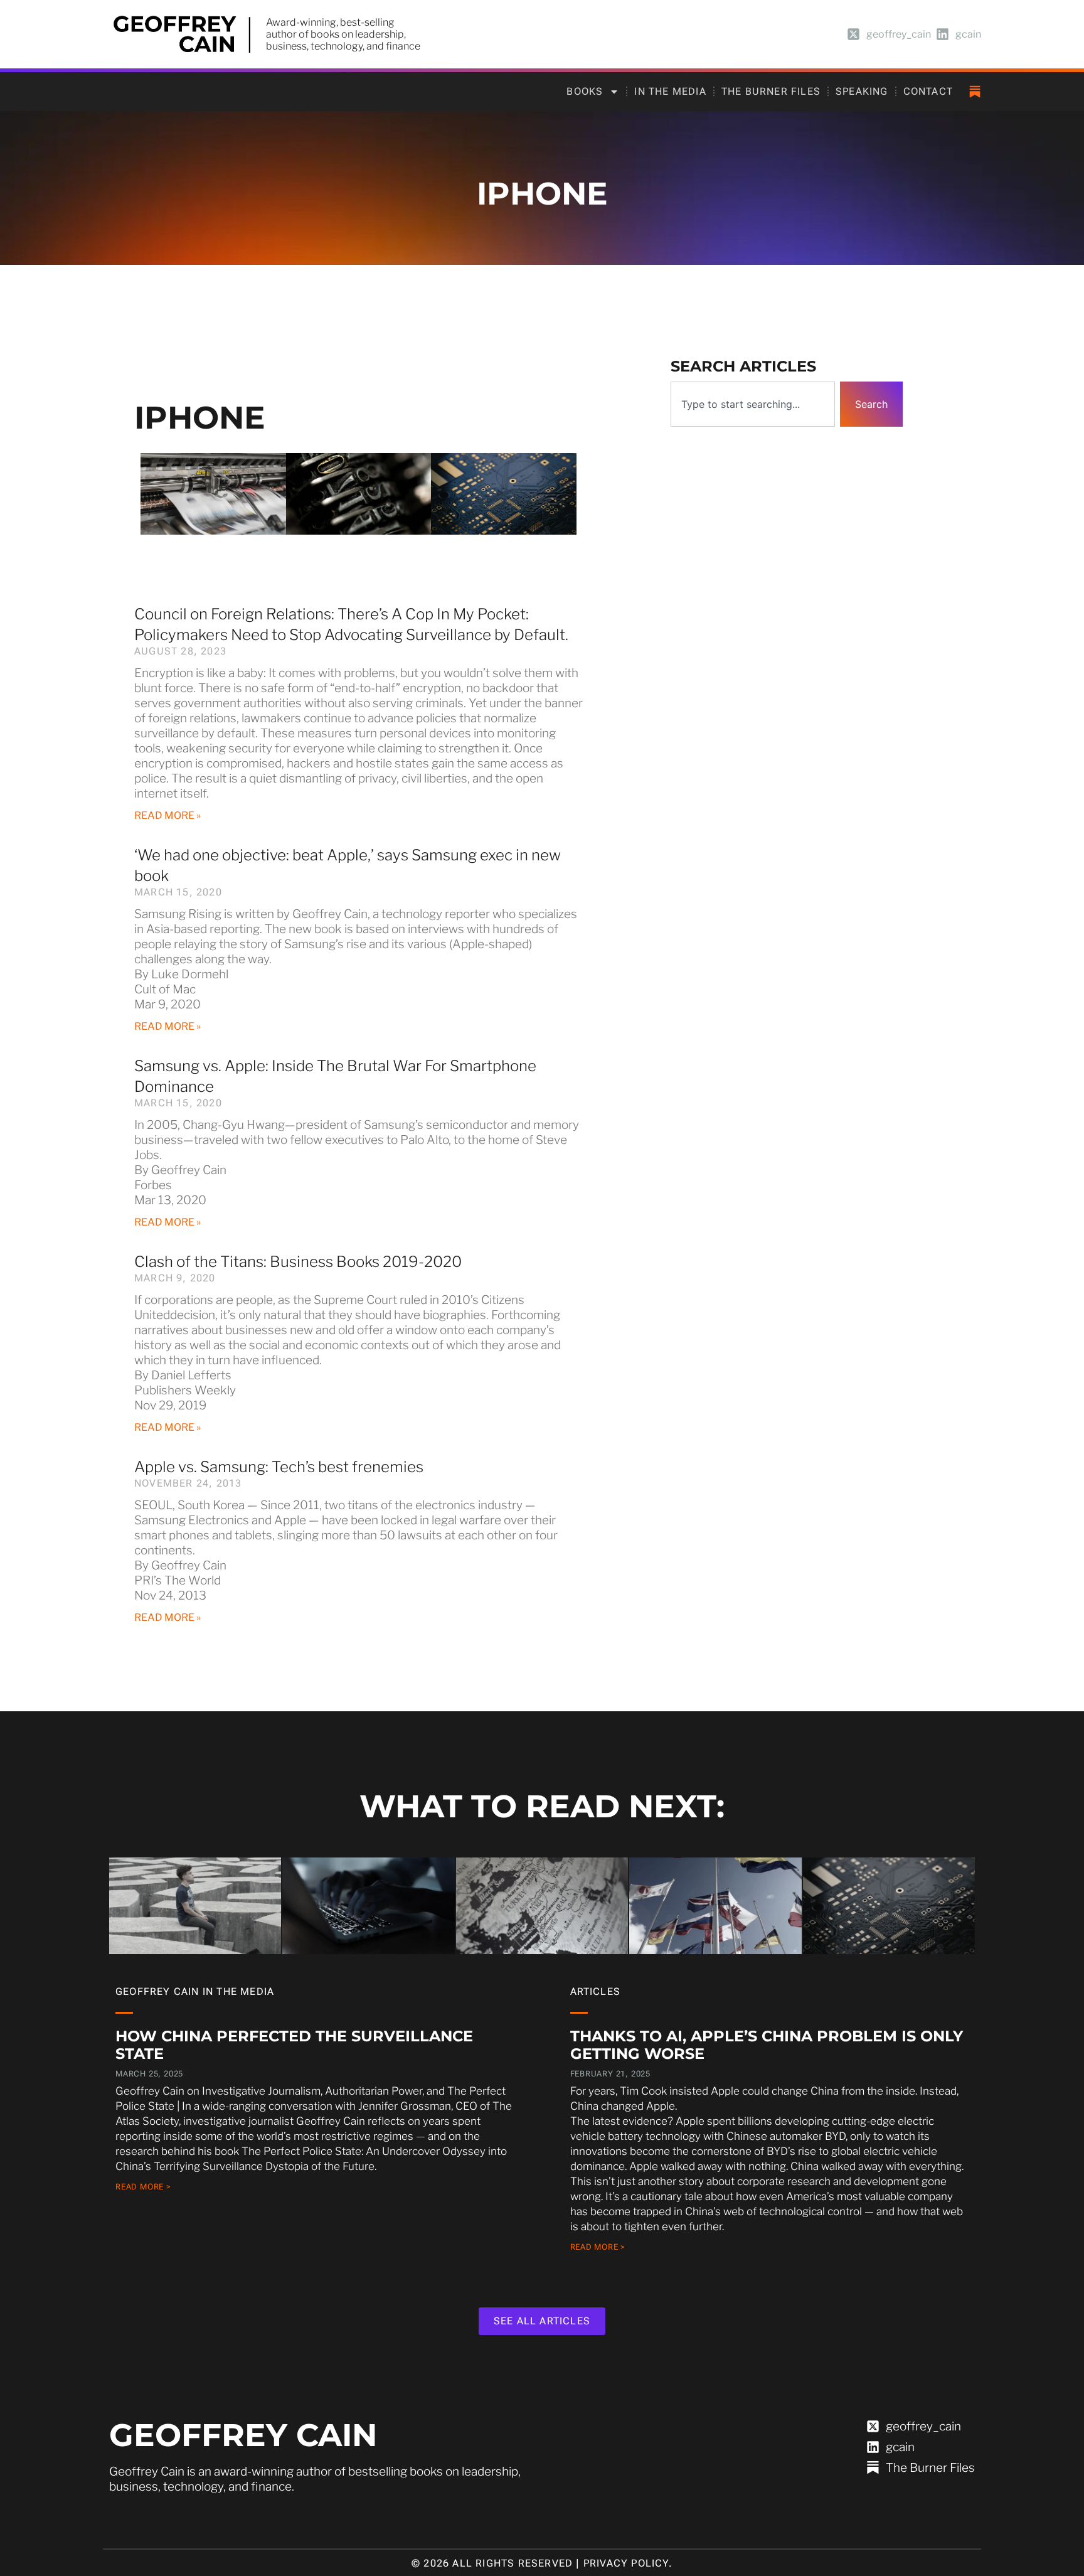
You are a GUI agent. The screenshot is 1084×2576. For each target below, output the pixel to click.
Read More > (143, 2187)
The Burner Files (771, 91)
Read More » (167, 815)
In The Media (670, 91)
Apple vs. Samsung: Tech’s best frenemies (279, 1467)
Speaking (862, 91)
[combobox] (753, 404)
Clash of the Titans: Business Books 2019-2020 (298, 1262)
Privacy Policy (626, 2563)
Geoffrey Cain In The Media (195, 1991)
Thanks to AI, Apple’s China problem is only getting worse (767, 2045)
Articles (596, 1991)
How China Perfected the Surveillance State (294, 2045)
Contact (928, 91)
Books (585, 91)
